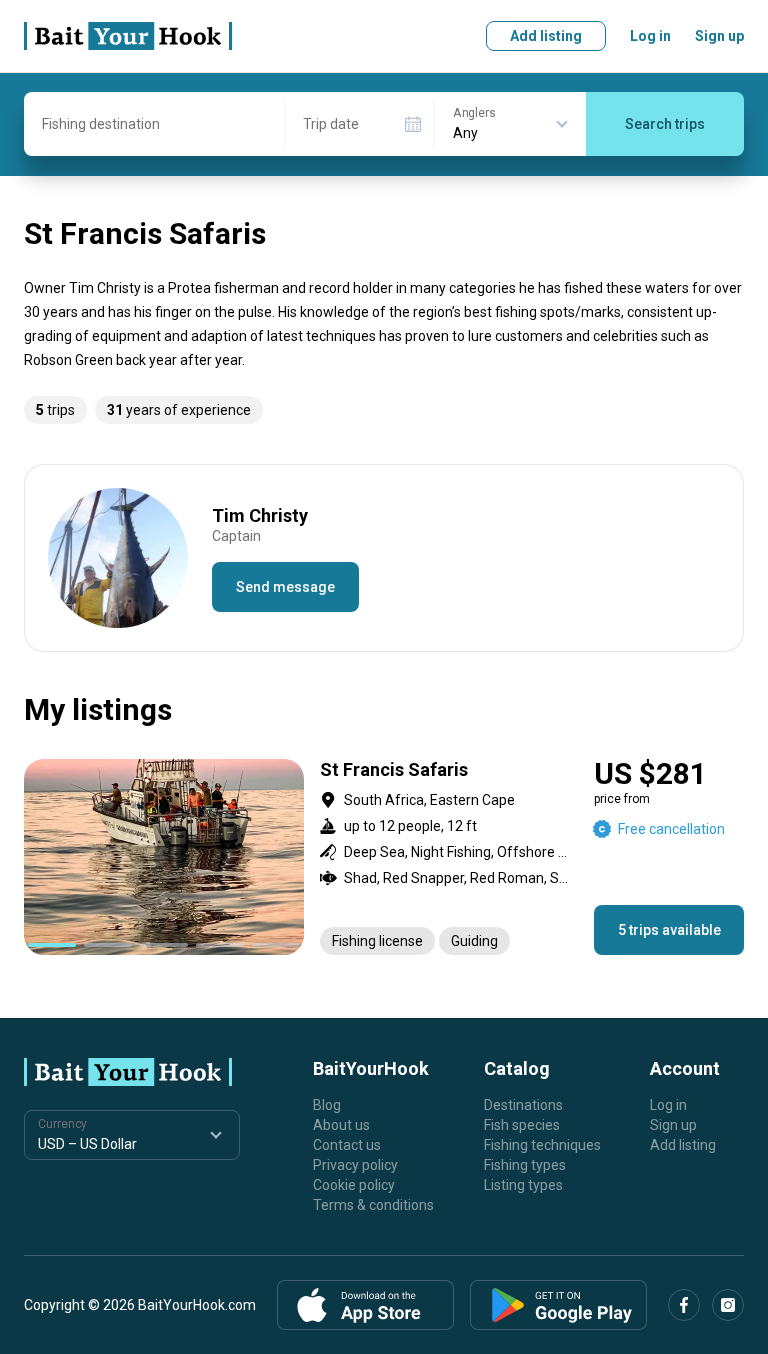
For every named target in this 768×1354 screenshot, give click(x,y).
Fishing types (525, 1165)
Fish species (522, 1125)
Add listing (546, 36)
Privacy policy (355, 1165)
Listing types (523, 1185)
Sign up (719, 36)
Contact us (347, 1145)
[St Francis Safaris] (384, 857)
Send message (285, 587)
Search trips (665, 124)
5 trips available (669, 930)
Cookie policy (354, 1185)
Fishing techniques (542, 1145)
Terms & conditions (373, 1205)
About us (341, 1125)
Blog (327, 1105)
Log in (650, 36)
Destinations (523, 1105)
